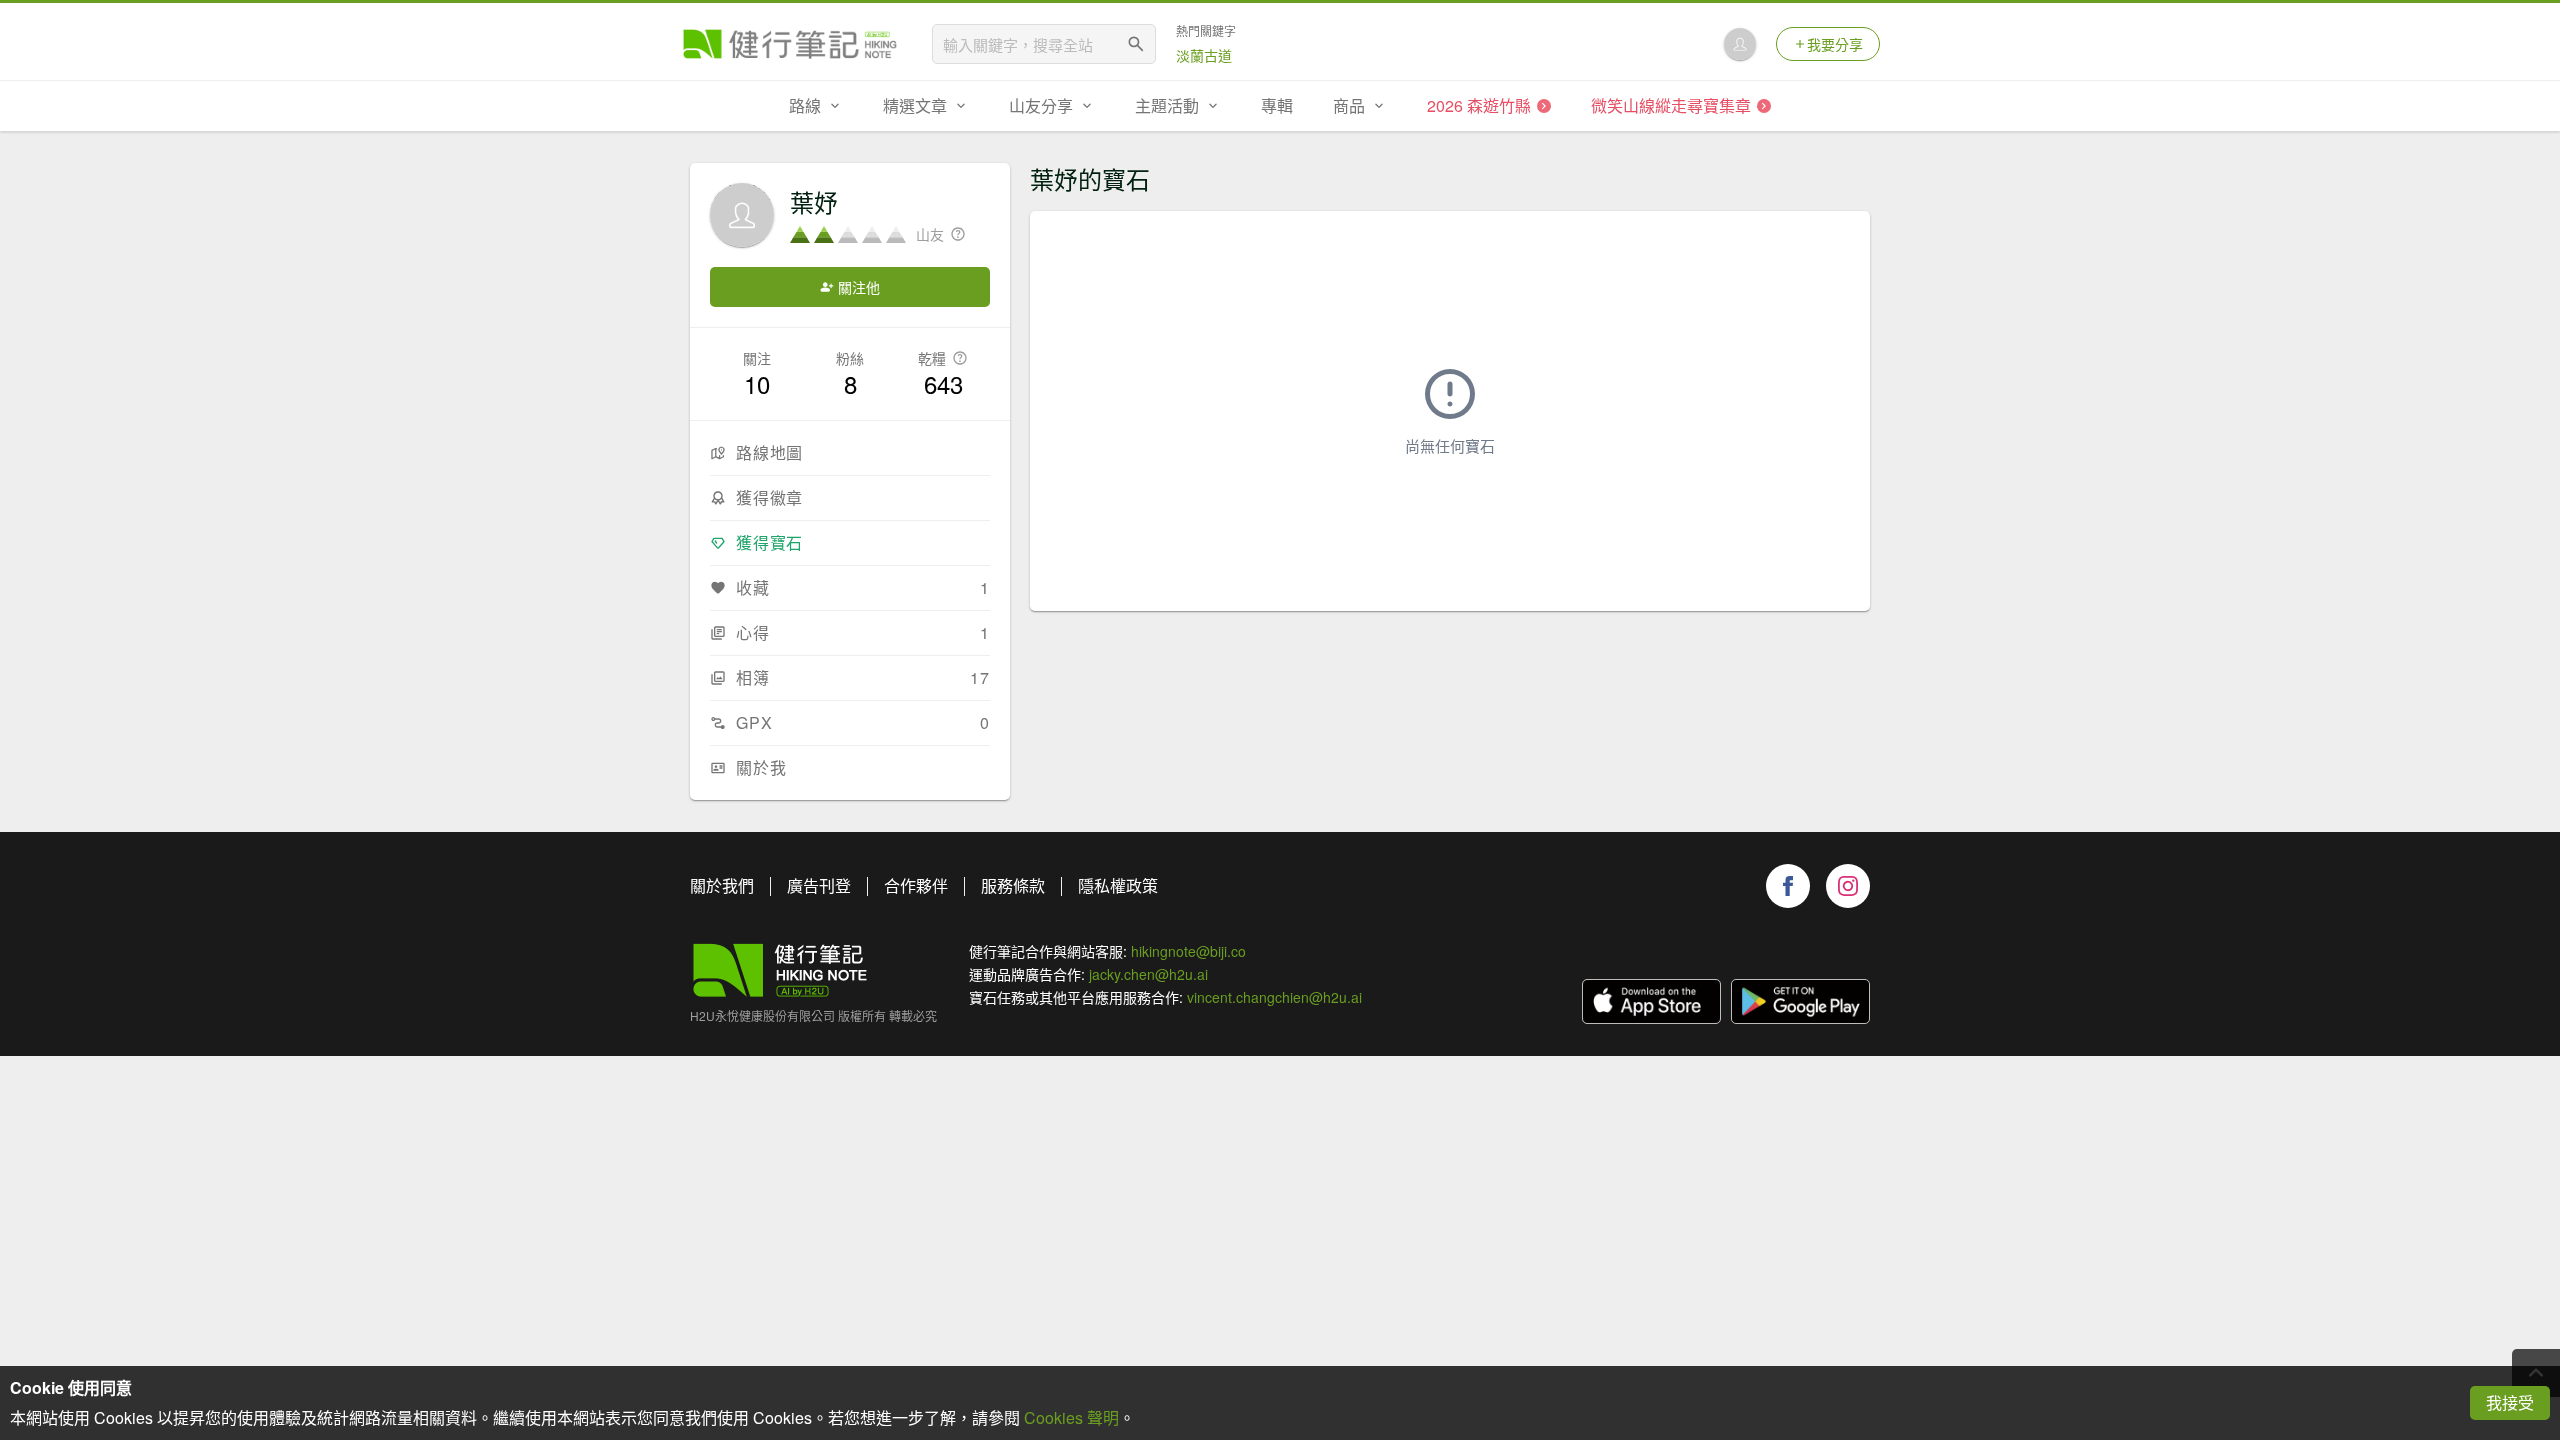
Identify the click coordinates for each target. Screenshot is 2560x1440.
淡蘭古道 (1204, 55)
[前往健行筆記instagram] (1848, 886)
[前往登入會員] (1740, 44)
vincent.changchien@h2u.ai (1274, 997)
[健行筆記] (790, 44)
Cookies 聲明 (1071, 1417)
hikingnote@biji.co (1188, 951)
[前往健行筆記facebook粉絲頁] (1788, 886)
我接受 (2510, 1402)
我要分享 (1835, 44)
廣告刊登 (819, 885)
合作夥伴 (916, 885)
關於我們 (722, 885)
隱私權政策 (1118, 885)
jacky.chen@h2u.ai (1148, 974)
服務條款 (1013, 885)
